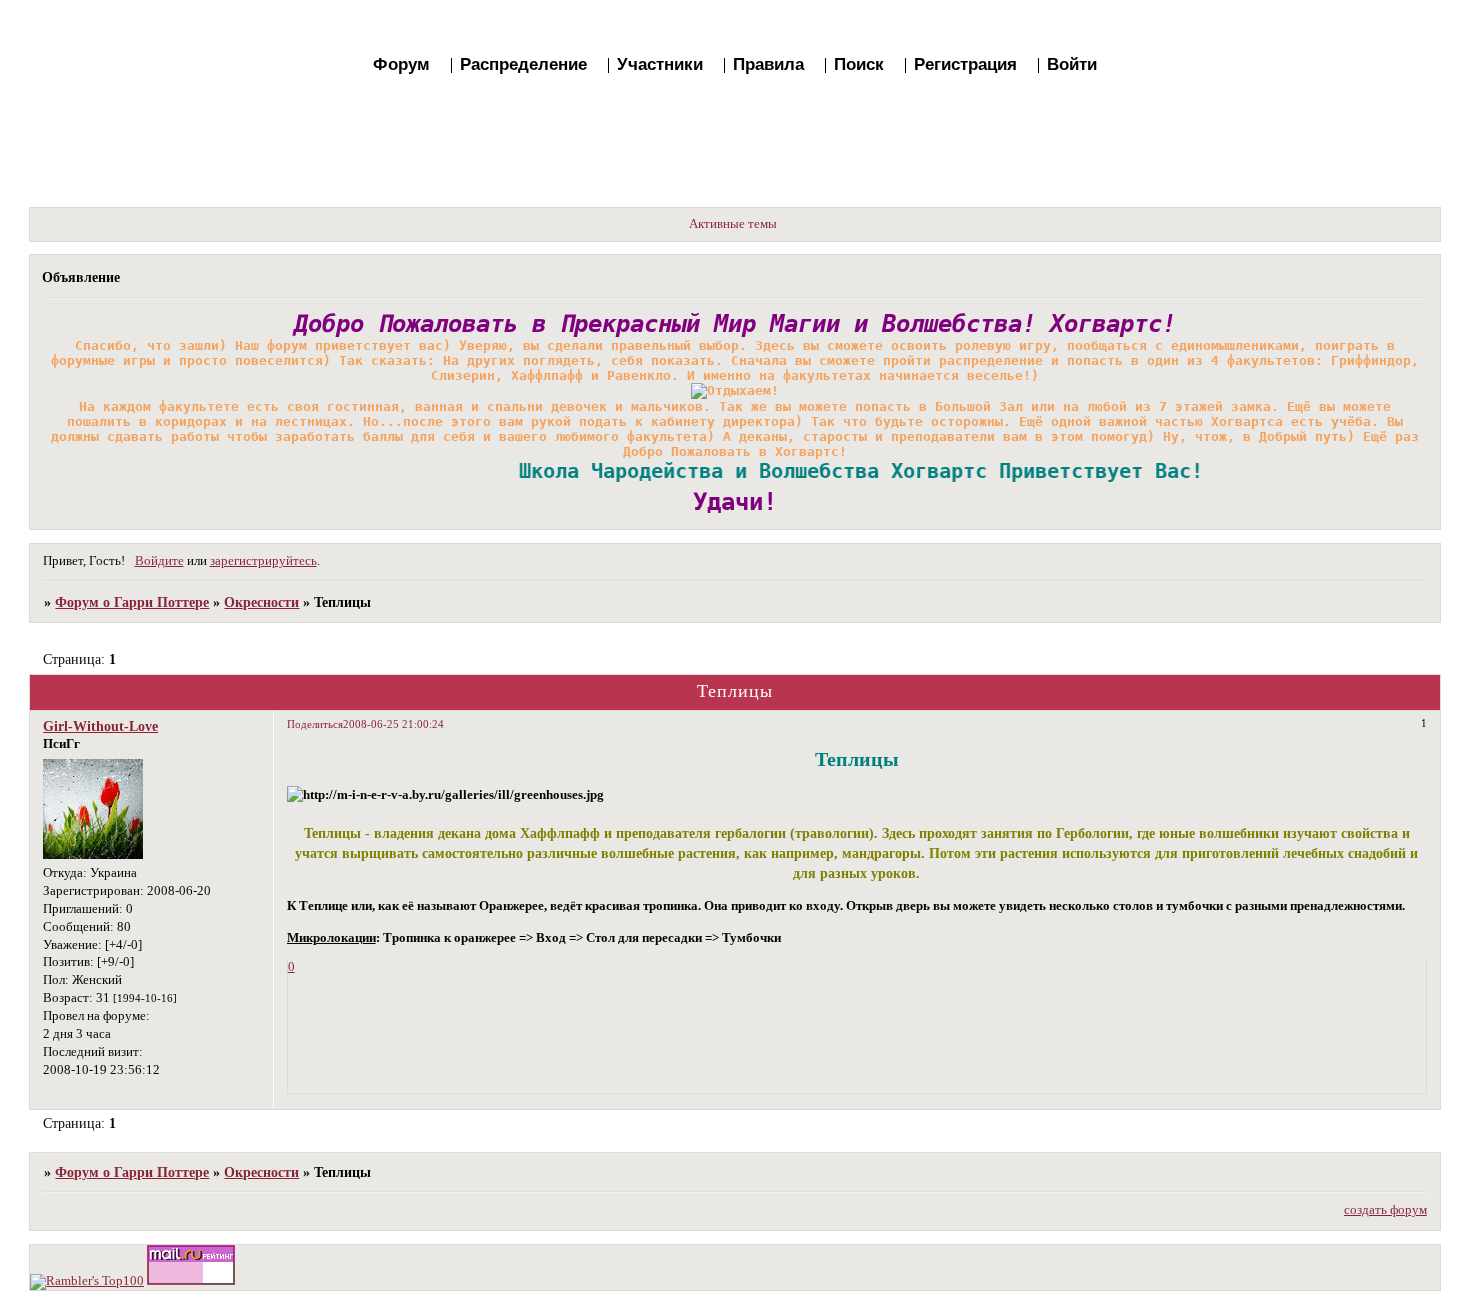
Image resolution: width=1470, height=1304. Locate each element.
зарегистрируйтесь (263, 561)
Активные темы (733, 224)
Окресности (261, 602)
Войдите (159, 561)
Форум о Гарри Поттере (132, 602)
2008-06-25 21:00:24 (393, 724)
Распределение (523, 64)
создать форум (1385, 1210)
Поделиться (315, 724)
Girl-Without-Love (100, 726)
